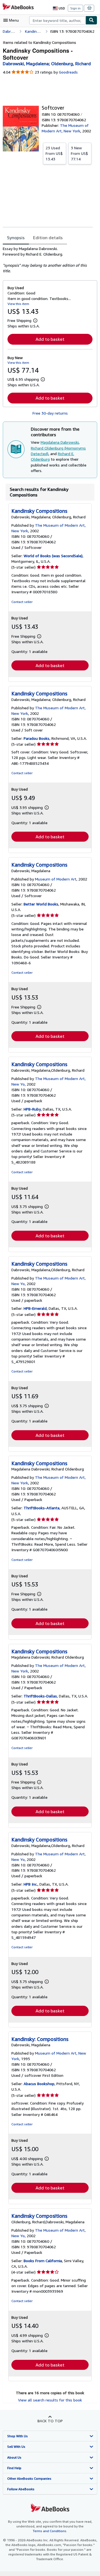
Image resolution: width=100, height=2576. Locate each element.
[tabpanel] (48, 260)
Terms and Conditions (50, 2531)
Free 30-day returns (50, 413)
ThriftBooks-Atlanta (42, 1508)
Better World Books (41, 904)
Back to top (50, 2421)
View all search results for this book (50, 2400)
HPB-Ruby (32, 1109)
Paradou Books (37, 738)
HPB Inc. (31, 1884)
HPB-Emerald (35, 1308)
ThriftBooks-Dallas (40, 1696)
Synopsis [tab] (16, 238)
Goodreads (68, 72)
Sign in (75, 8)
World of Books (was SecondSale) (53, 556)
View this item (18, 304)
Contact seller (22, 602)
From (54, 153)
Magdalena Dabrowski (60, 442)
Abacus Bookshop (39, 2084)
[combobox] (57, 20)
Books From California (43, 2261)
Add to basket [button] (50, 339)
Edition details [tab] (48, 238)
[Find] (91, 20)
